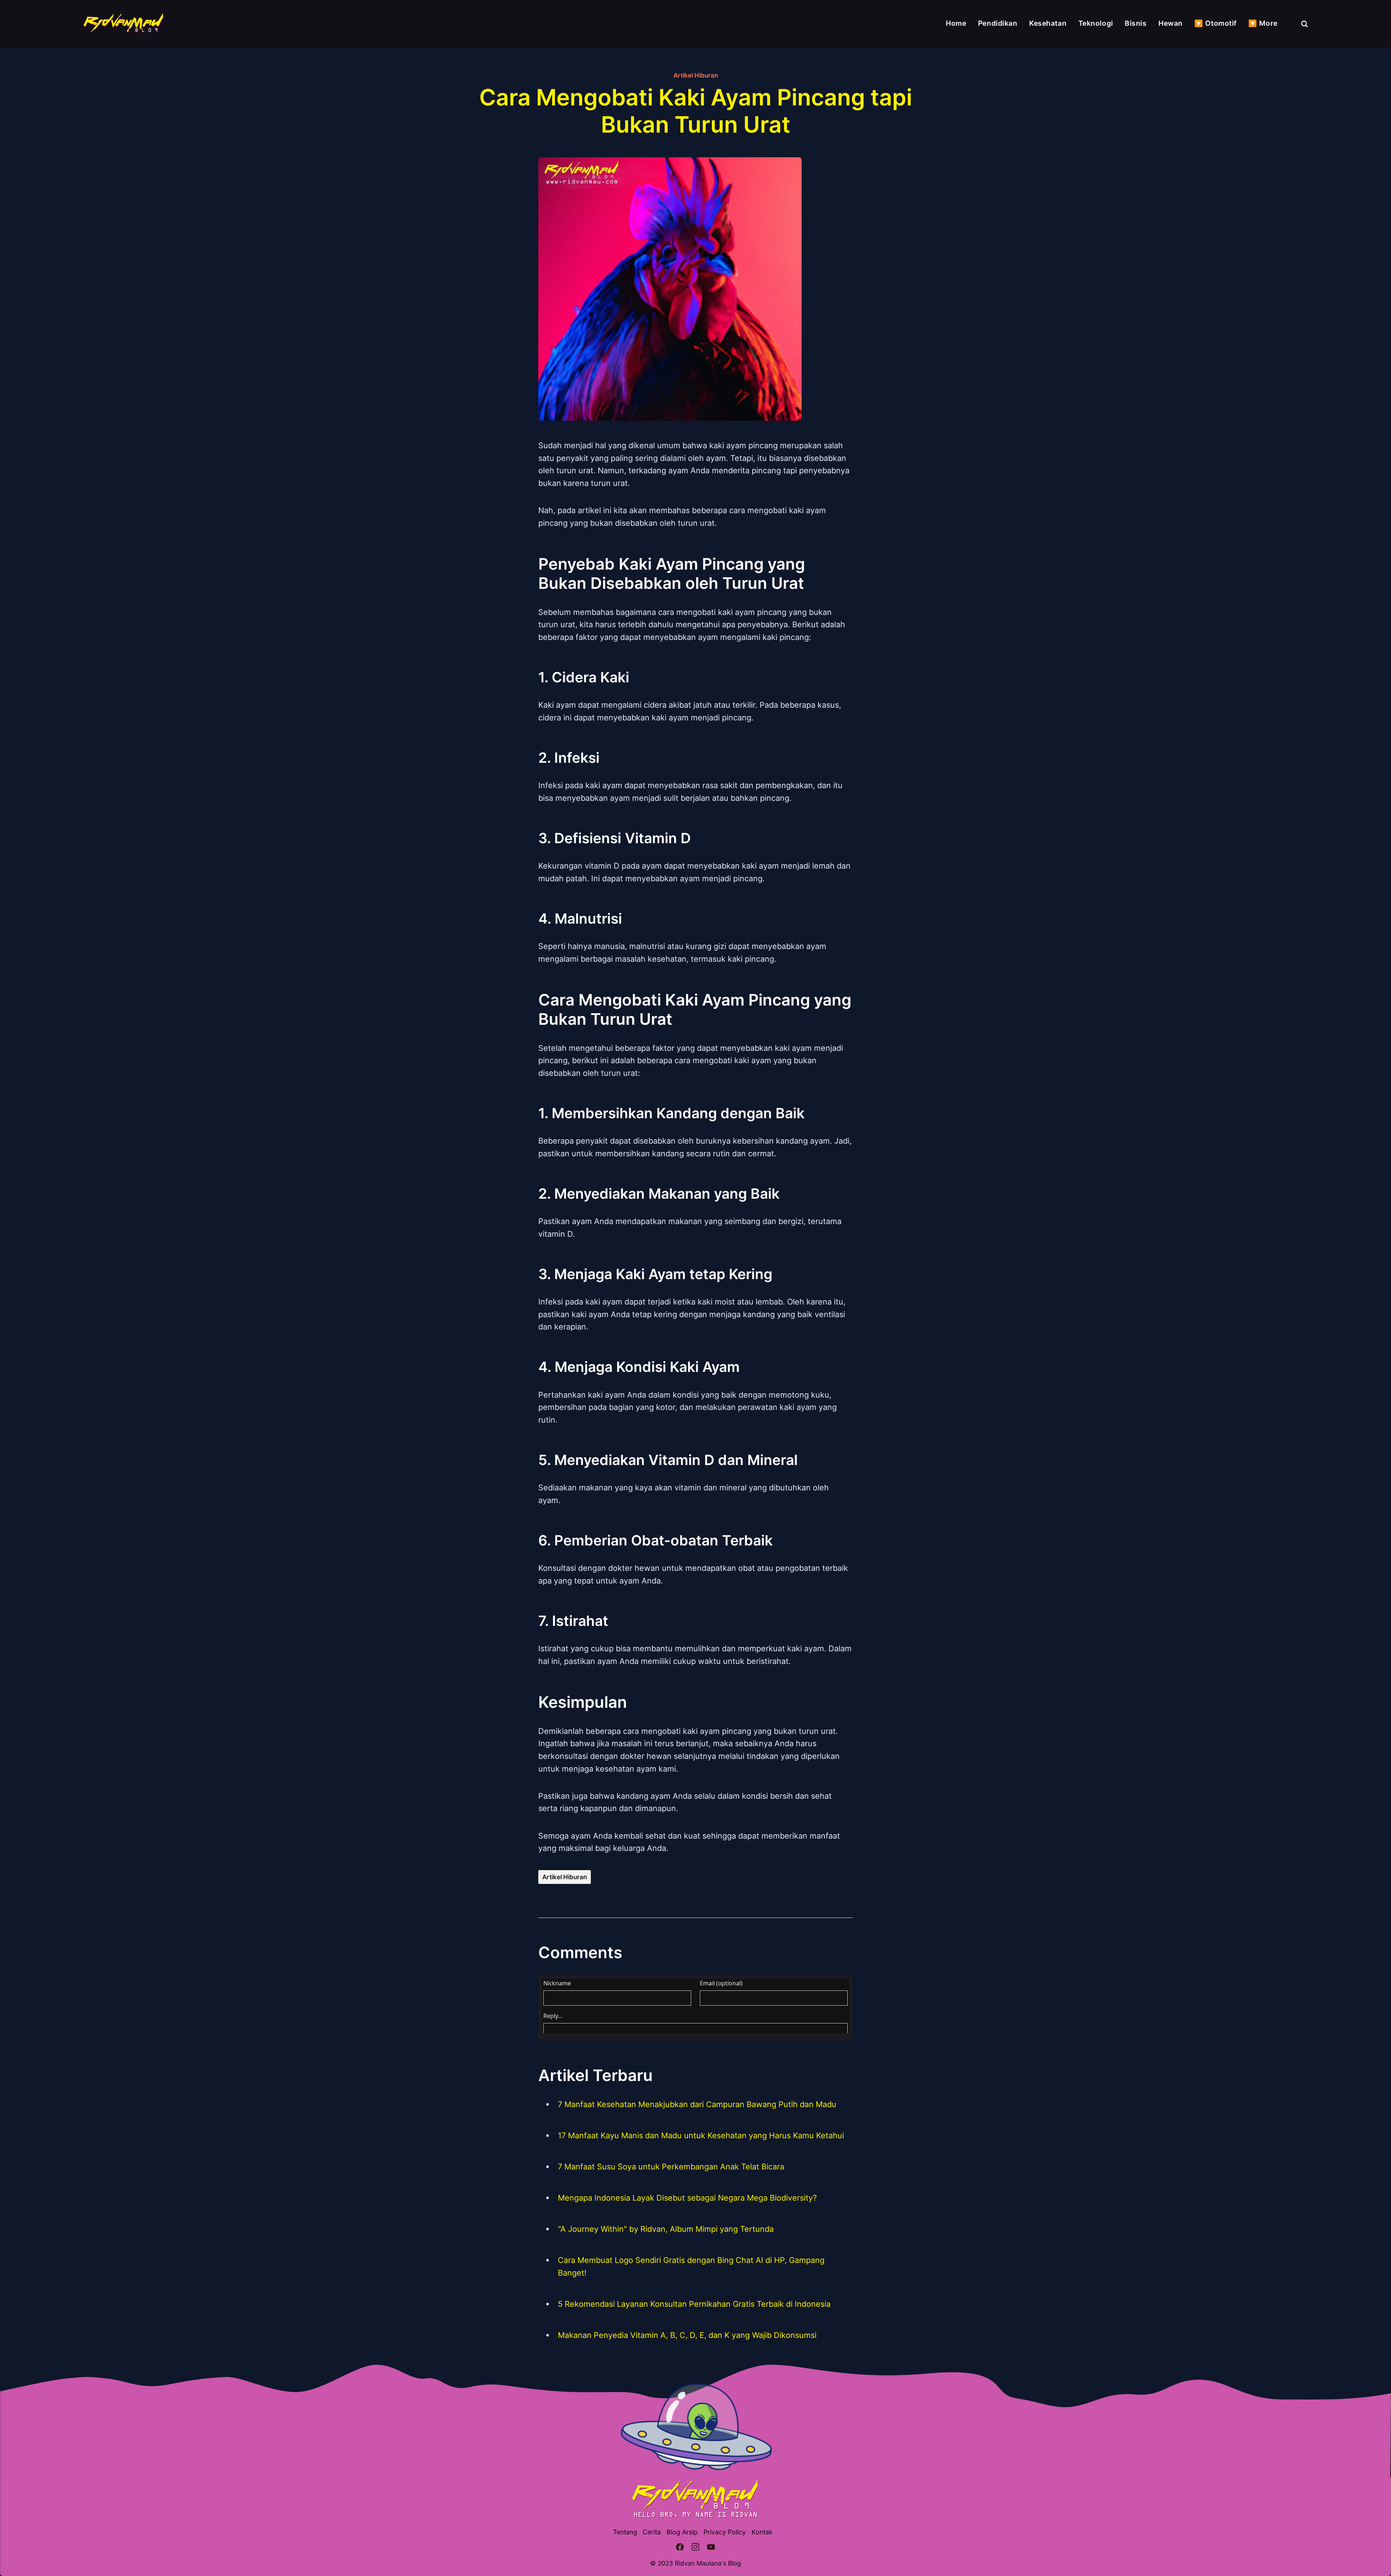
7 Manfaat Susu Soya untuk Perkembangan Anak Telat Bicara (671, 2167)
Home (956, 23)
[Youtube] (711, 2548)
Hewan (1171, 23)
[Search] (1304, 24)
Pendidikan (998, 23)
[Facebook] (680, 2548)
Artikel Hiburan (696, 75)
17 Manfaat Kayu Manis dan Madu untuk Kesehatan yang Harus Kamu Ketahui (701, 2135)
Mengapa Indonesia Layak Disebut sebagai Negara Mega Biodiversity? (687, 2198)
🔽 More (1263, 23)
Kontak (762, 2532)
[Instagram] (695, 2548)
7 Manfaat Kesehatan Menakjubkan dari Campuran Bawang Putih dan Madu (697, 2104)
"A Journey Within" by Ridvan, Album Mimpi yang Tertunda (666, 2229)
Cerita (652, 2532)
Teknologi (1096, 23)
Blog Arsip (682, 2532)
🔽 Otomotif (1215, 23)
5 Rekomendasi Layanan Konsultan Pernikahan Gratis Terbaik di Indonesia (694, 2304)
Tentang (625, 2532)
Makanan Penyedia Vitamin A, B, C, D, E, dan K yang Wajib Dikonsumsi (687, 2335)
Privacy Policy (725, 2532)
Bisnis (1136, 23)
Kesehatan (1048, 23)
